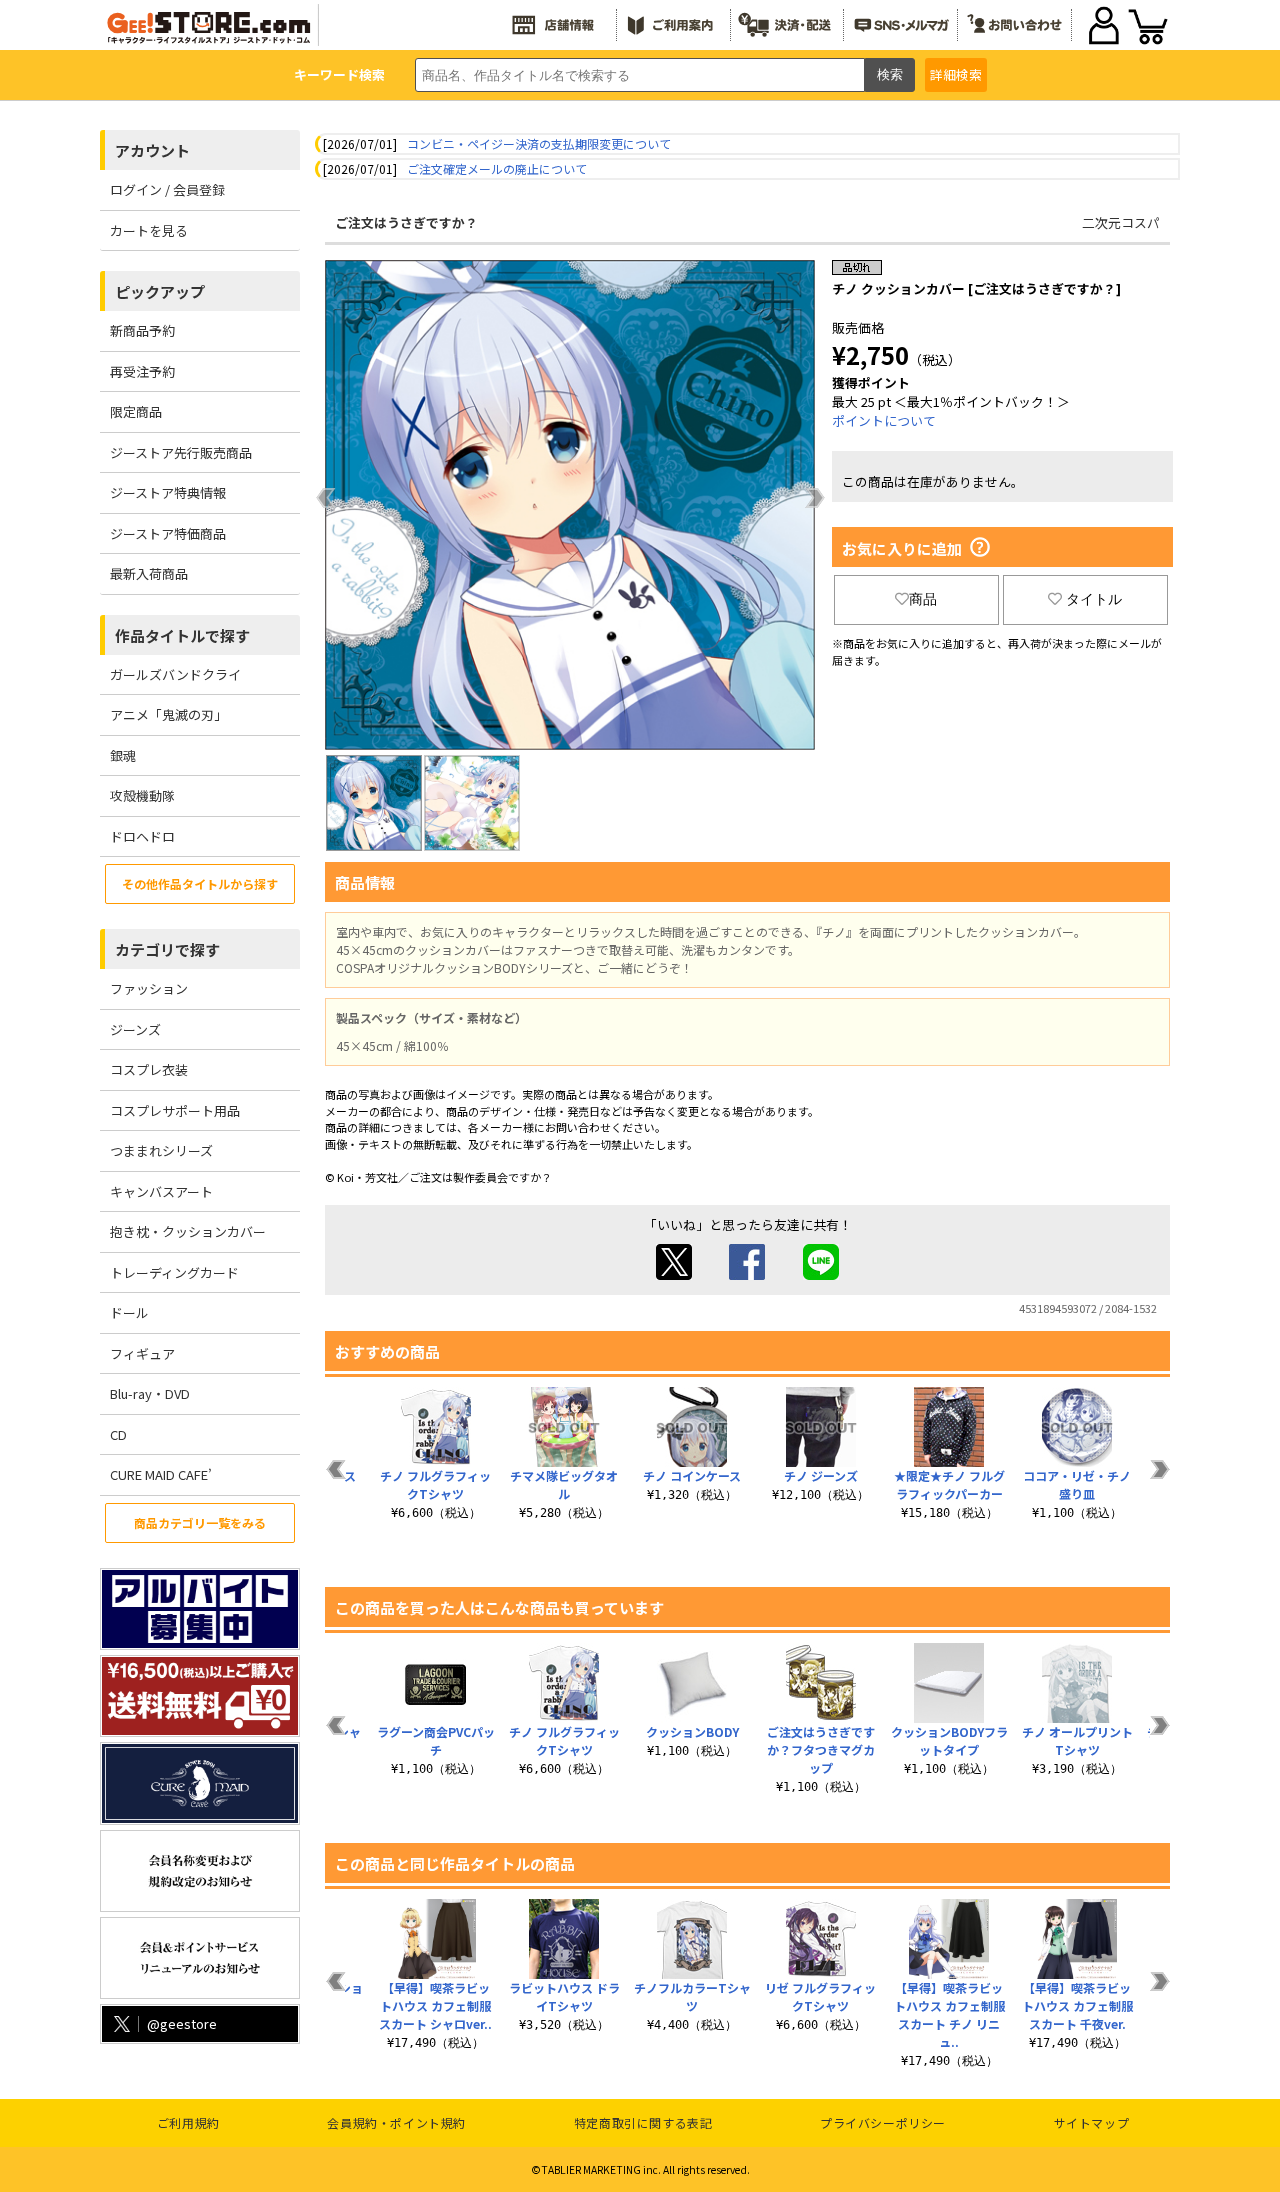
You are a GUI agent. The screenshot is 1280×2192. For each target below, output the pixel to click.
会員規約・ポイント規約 (396, 2122)
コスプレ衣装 (149, 1069)
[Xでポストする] (674, 1274)
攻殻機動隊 (142, 795)
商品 (923, 599)
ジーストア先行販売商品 (181, 452)
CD (118, 1434)
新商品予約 (142, 330)
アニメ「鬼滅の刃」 (168, 714)
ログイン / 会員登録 (167, 189)
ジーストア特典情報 (168, 492)
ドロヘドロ (142, 836)
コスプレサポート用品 (175, 1110)
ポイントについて (884, 420)
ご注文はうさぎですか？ (406, 222)
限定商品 (136, 411)
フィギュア (142, 1353)
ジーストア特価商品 (168, 533)
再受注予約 (142, 371)
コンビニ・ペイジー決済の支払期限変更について (539, 143)
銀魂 (123, 755)
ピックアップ (160, 291)
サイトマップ (1092, 2122)
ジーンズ (135, 1029)
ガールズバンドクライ (175, 674)
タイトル (1094, 599)
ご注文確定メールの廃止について (497, 168)
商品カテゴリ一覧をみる (200, 1522)
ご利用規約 (188, 2122)
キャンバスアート (161, 1191)
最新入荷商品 (149, 573)
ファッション (149, 988)
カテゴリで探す (167, 949)
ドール (129, 1312)
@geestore (182, 2023)
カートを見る (149, 230)
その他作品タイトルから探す (200, 883)
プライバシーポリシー (883, 2122)
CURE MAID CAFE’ (161, 1474)
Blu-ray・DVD (150, 1393)
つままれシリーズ (161, 1150)
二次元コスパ (1121, 222)
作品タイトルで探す (182, 635)
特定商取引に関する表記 (643, 2122)
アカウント (152, 150)
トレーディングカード (174, 1272)
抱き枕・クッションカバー (188, 1231)
